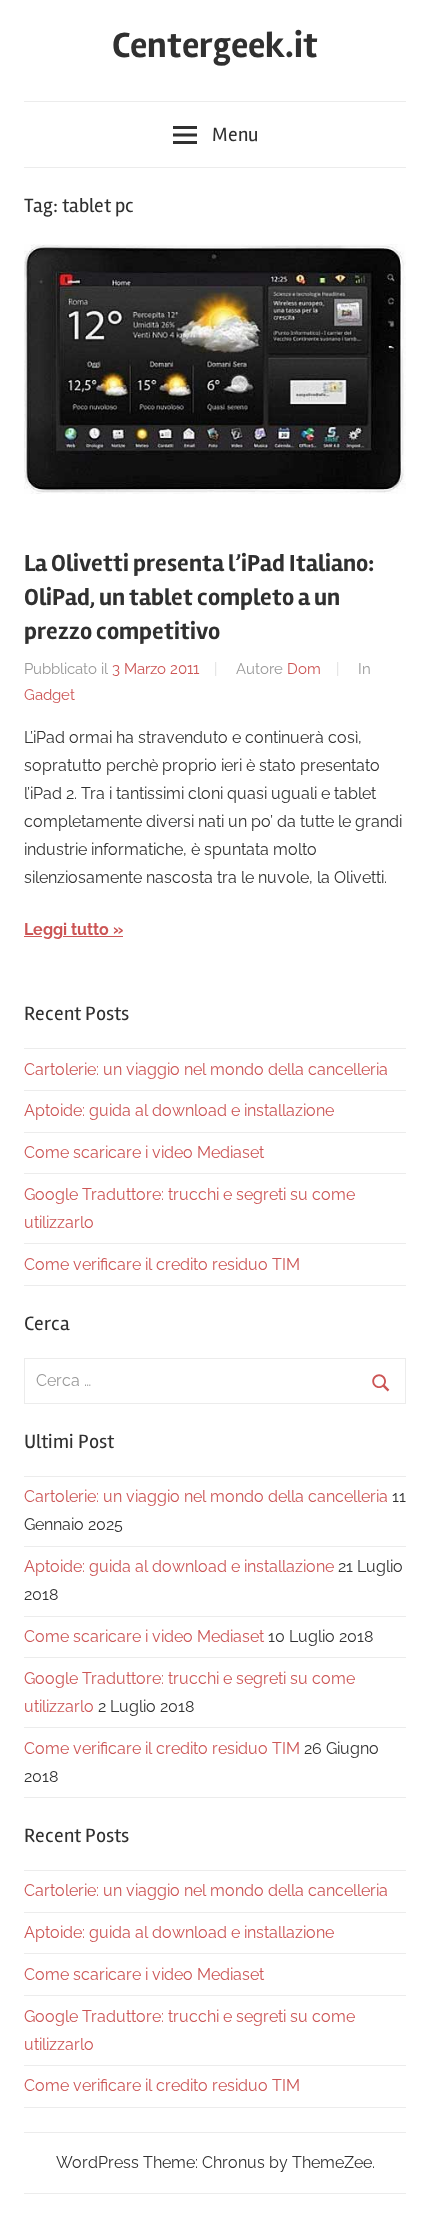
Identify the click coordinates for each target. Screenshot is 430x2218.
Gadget (49, 695)
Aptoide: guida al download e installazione (179, 1110)
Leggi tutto (66, 929)
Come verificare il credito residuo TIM (162, 1264)
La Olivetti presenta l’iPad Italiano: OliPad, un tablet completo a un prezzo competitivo (199, 597)
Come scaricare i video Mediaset (144, 1152)
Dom (304, 669)
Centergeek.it (215, 46)
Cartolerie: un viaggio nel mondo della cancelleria (206, 1069)
